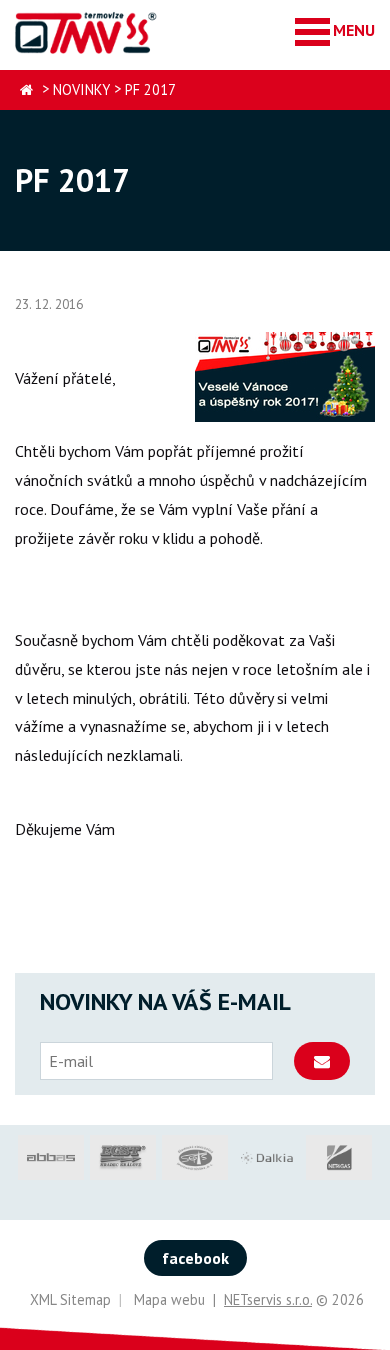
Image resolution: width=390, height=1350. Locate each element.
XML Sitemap (70, 1299)
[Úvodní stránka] (87, 32)
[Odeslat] (322, 1061)
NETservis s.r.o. (268, 1299)
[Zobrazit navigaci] (335, 30)
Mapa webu (169, 1299)
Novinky (81, 89)
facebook (195, 1258)
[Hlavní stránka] (26, 90)
